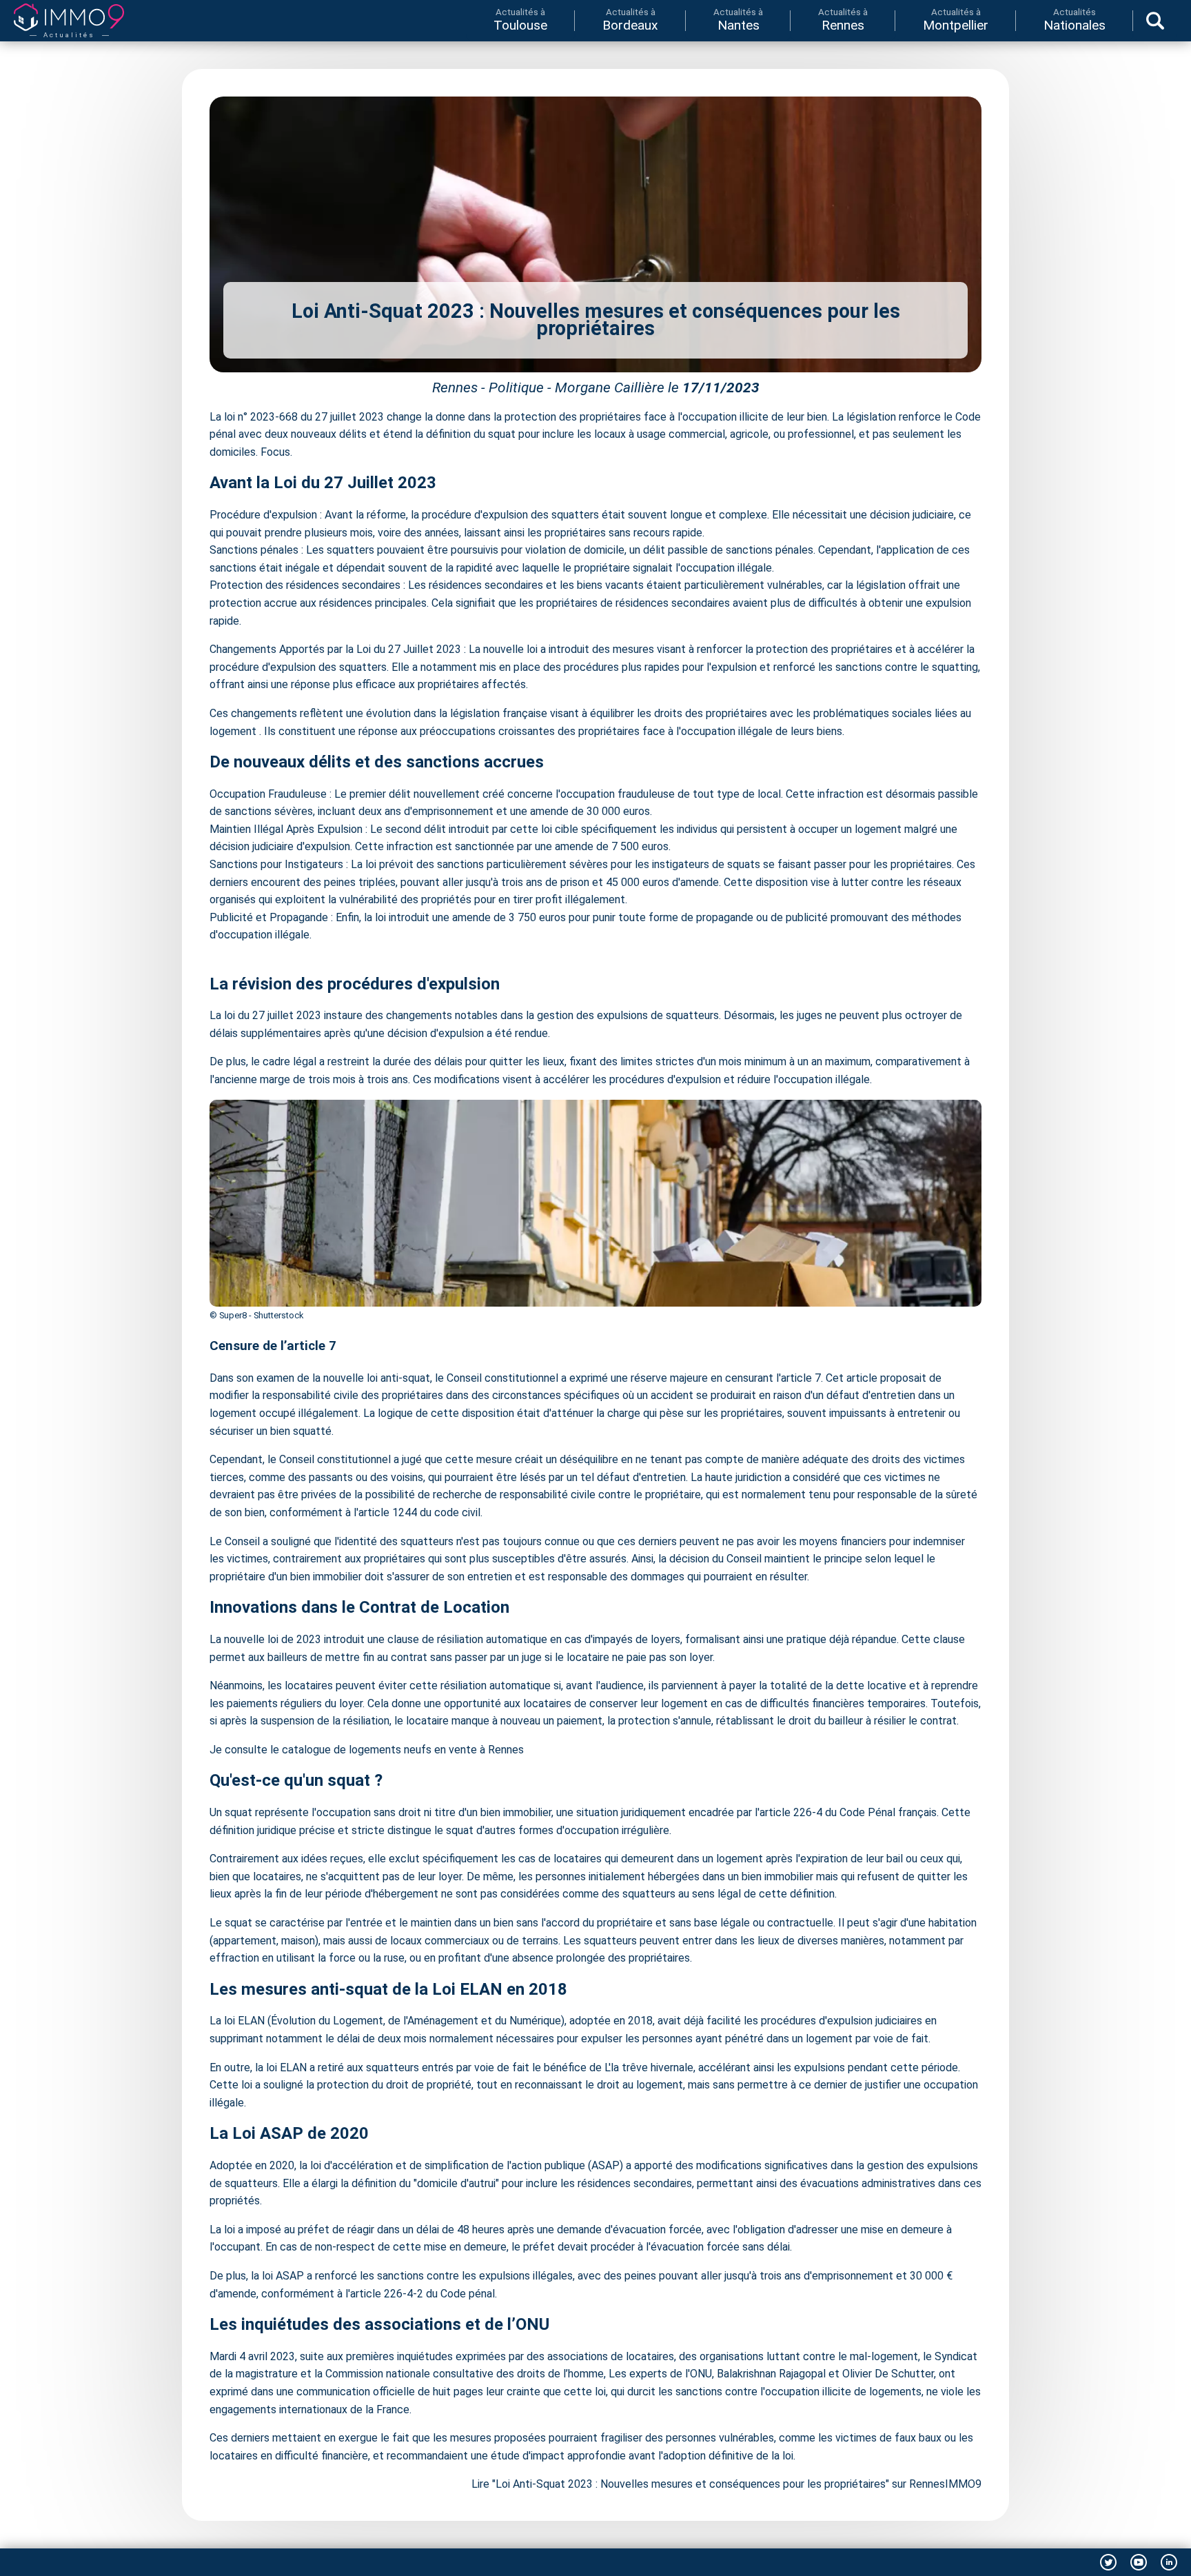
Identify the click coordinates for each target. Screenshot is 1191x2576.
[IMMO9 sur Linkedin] (1169, 2562)
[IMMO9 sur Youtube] (1139, 2562)
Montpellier (956, 20)
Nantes (738, 20)
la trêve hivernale (652, 2067)
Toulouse (520, 20)
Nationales (1075, 20)
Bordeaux (630, 20)
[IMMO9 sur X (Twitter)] (1108, 2562)
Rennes (843, 20)
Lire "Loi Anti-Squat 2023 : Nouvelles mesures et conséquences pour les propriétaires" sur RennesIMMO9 (726, 2484)
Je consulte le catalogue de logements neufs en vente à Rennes (367, 1750)
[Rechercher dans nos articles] (1155, 21)
